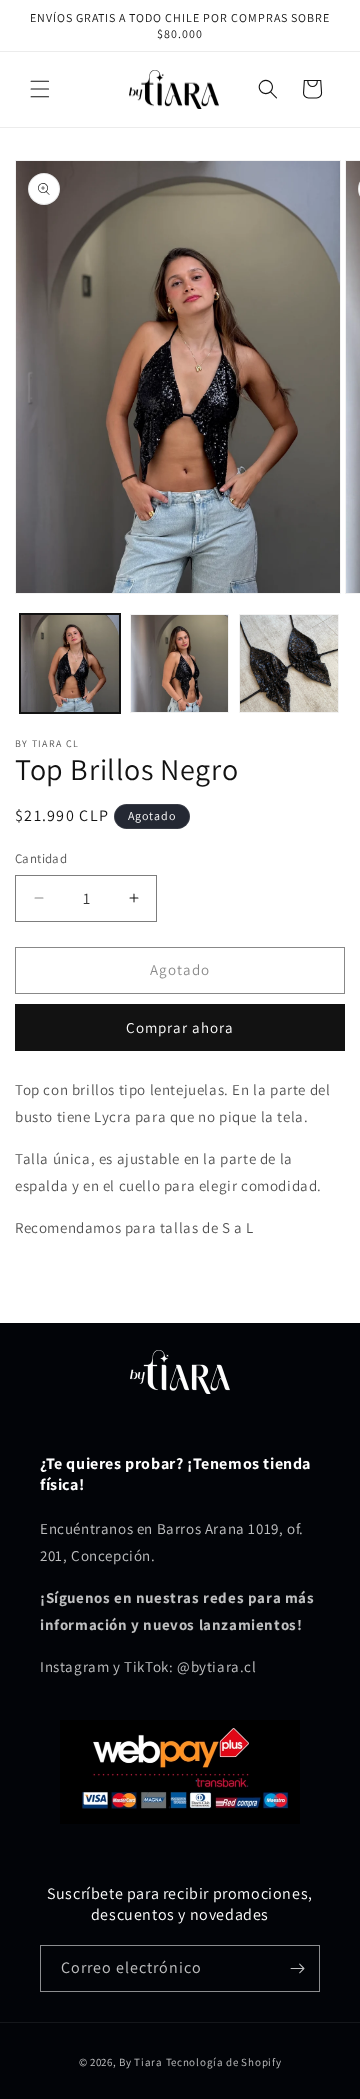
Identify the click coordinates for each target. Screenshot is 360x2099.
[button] (40, 89)
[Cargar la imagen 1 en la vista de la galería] (70, 664)
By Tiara (141, 2062)
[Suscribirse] (297, 1968)
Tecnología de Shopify (224, 2062)
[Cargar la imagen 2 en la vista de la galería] (180, 664)
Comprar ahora (180, 1027)
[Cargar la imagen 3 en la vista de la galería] (289, 664)
